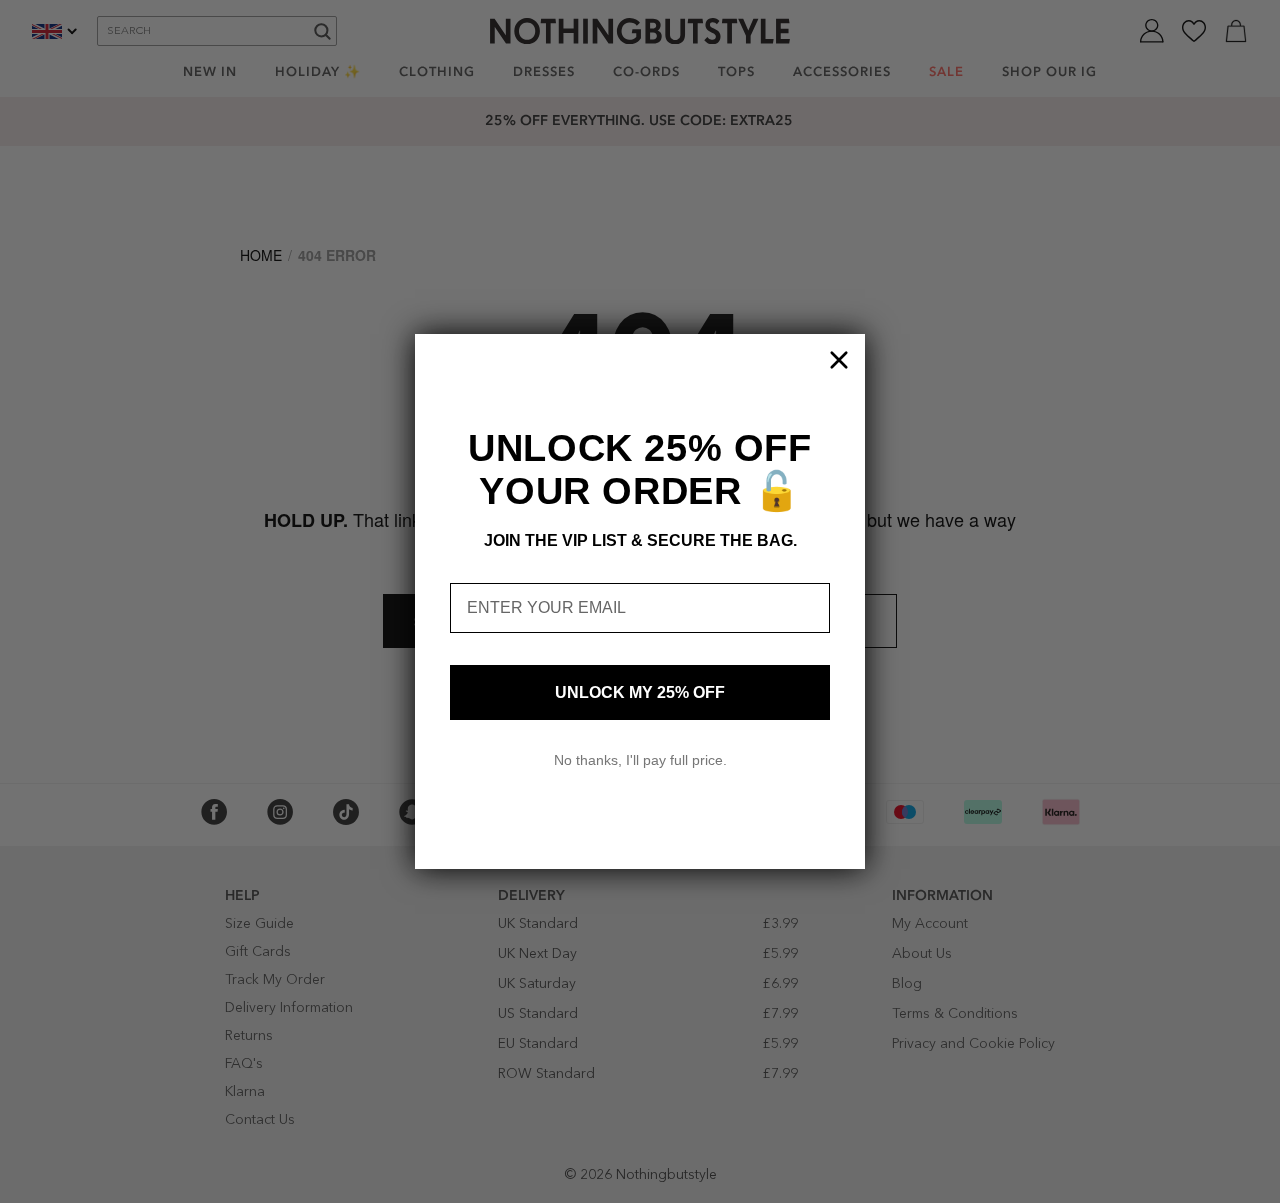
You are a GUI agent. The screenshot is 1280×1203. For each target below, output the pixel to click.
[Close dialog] (839, 360)
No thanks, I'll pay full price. (640, 760)
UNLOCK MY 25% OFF (640, 692)
